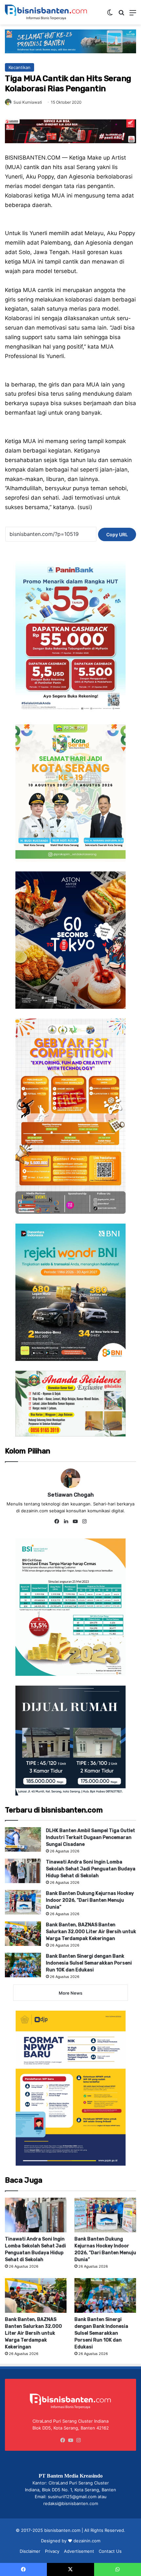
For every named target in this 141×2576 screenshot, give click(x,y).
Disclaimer (30, 2551)
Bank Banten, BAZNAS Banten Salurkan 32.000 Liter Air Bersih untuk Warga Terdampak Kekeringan (91, 1932)
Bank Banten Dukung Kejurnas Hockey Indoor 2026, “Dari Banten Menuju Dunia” (90, 1900)
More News (70, 1993)
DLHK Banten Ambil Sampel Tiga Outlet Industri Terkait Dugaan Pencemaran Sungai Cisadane (91, 1838)
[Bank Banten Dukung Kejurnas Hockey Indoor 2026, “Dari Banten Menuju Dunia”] (23, 1902)
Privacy (52, 2551)
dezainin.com (87, 2541)
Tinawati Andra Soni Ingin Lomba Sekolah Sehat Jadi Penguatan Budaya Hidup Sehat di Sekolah (91, 1869)
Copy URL (117, 534)
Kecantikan (20, 67)
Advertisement (79, 2551)
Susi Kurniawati (28, 102)
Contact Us (110, 2551)
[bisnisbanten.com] (46, 12)
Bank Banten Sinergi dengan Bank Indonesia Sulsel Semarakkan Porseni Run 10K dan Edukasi (89, 1963)
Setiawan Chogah (71, 1495)
